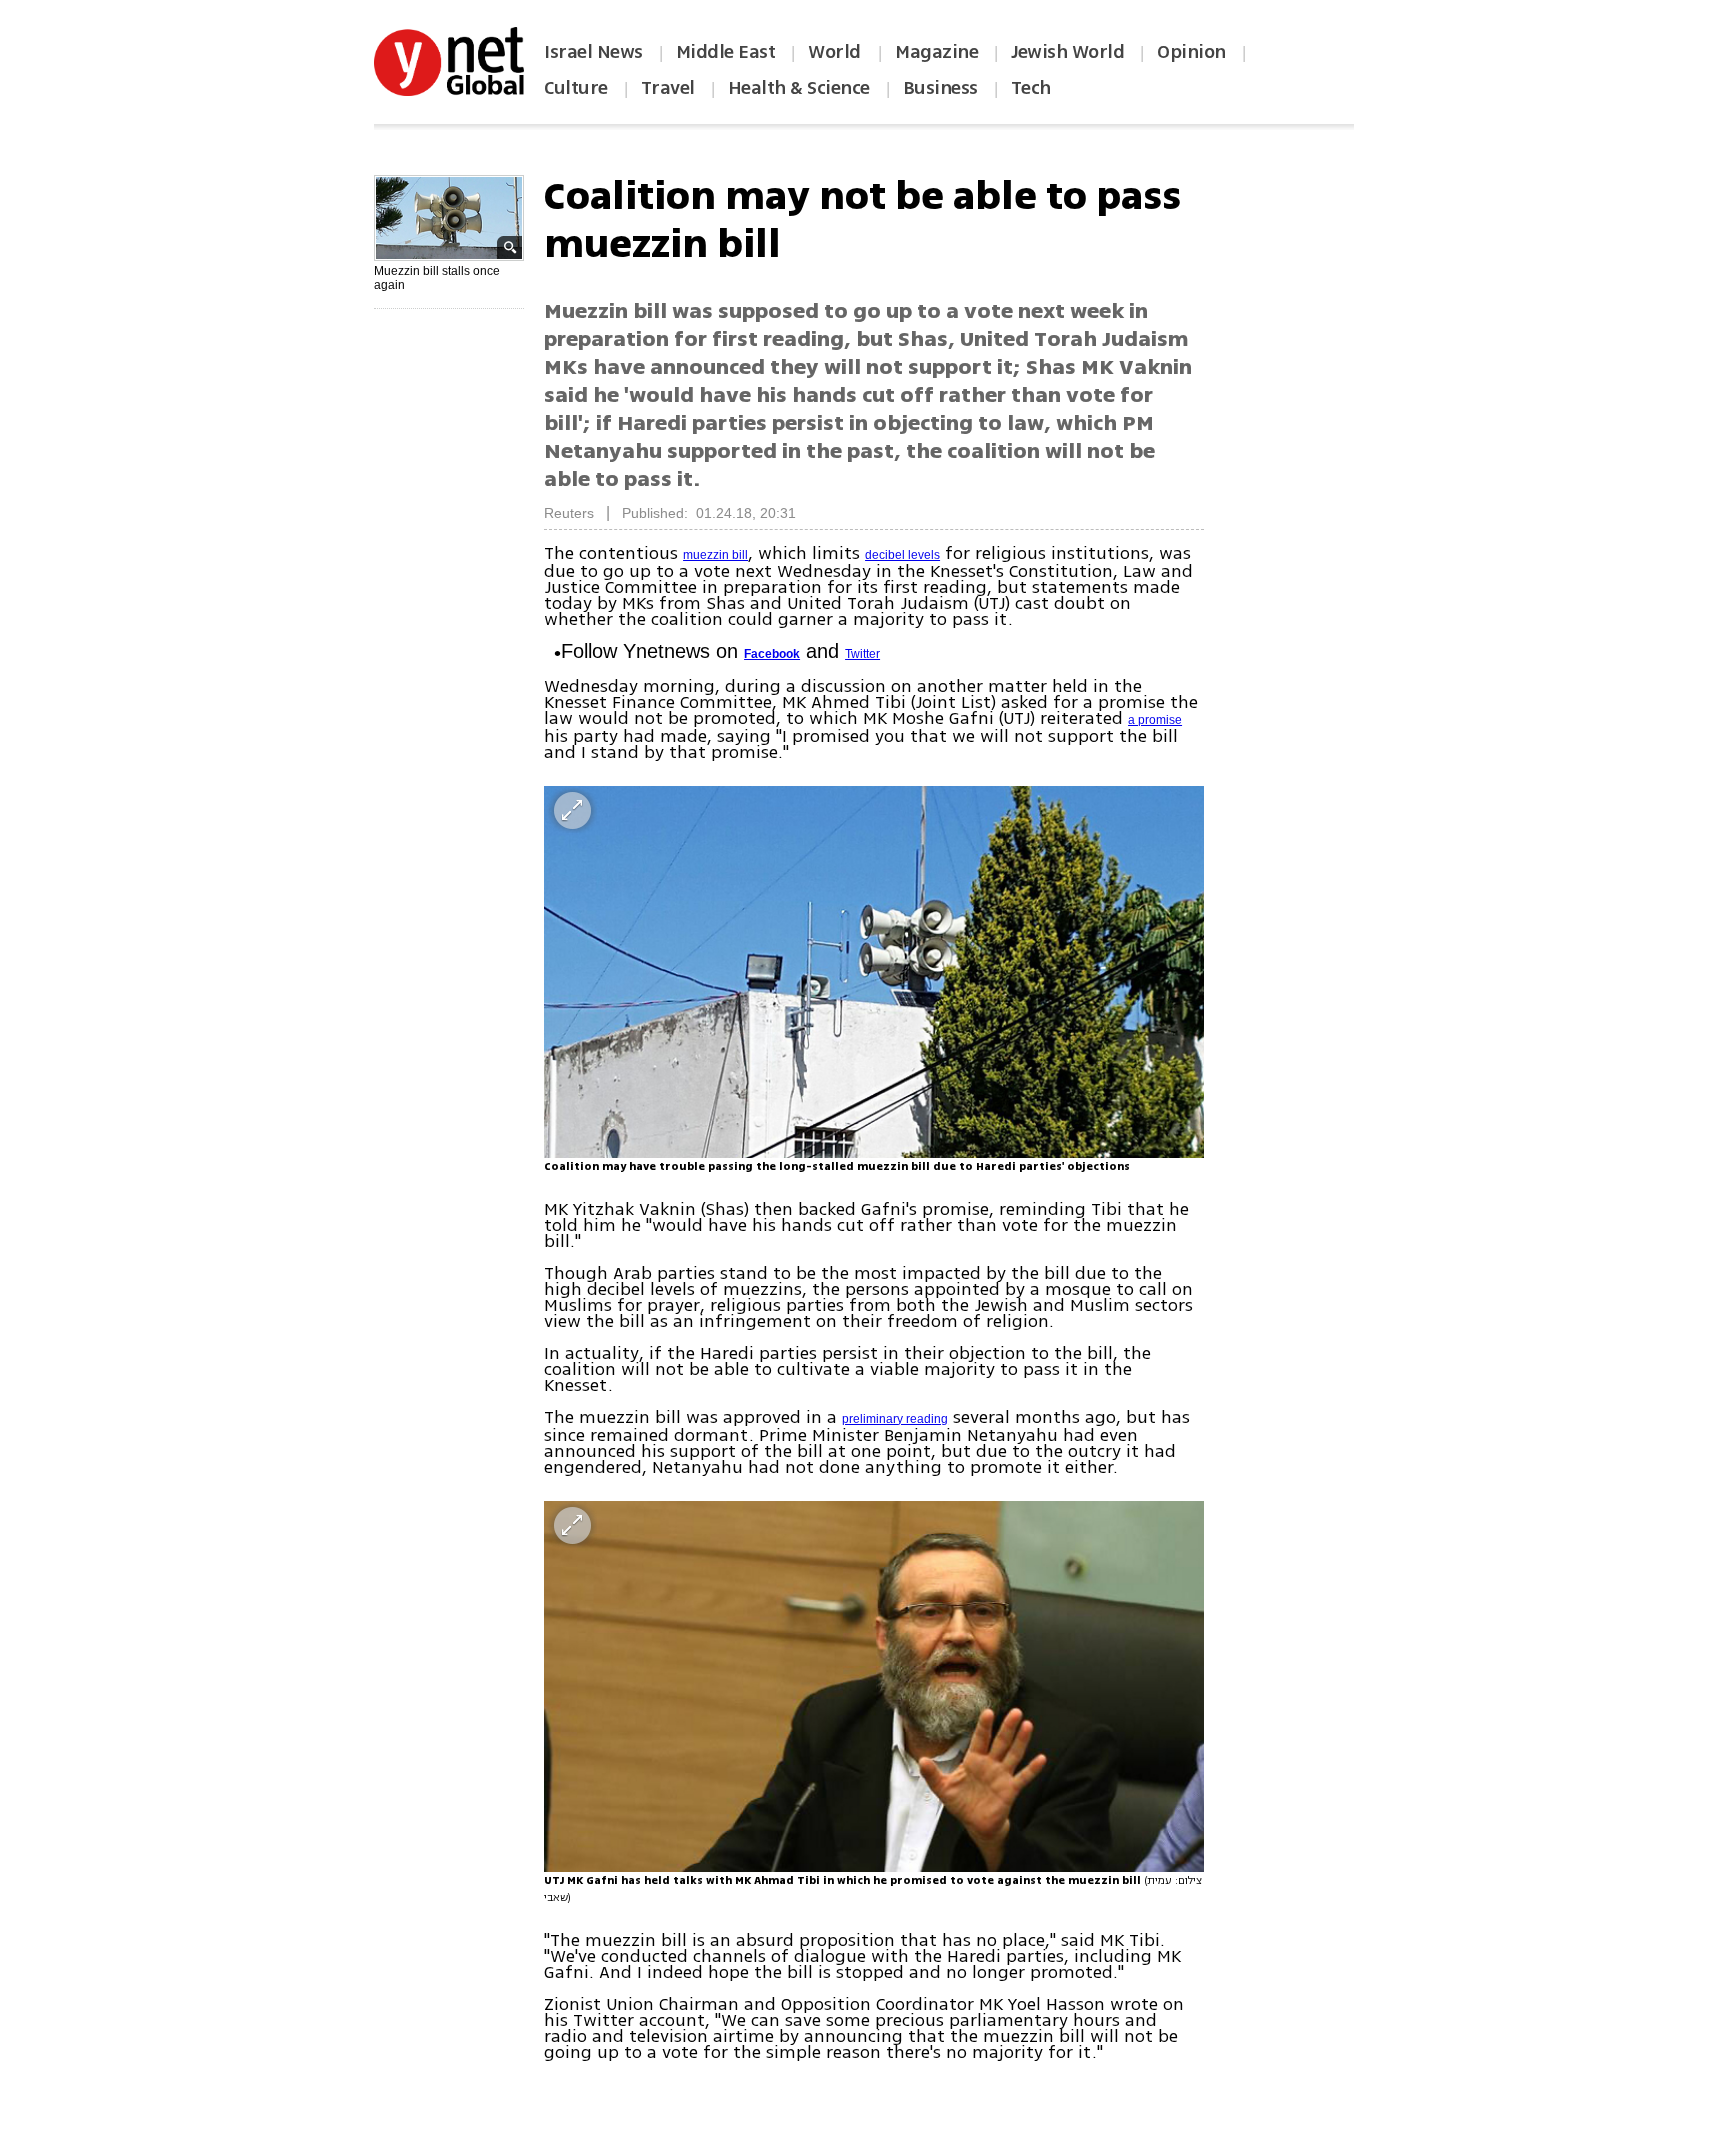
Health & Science (799, 88)
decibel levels (902, 555)
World (836, 52)
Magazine (936, 52)
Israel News (593, 52)
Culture (576, 88)
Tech (1031, 88)
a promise (1155, 720)
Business (940, 88)
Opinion (1191, 52)
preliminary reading (895, 1419)
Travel (668, 88)
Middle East (726, 52)
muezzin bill (715, 555)
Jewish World (1067, 52)
